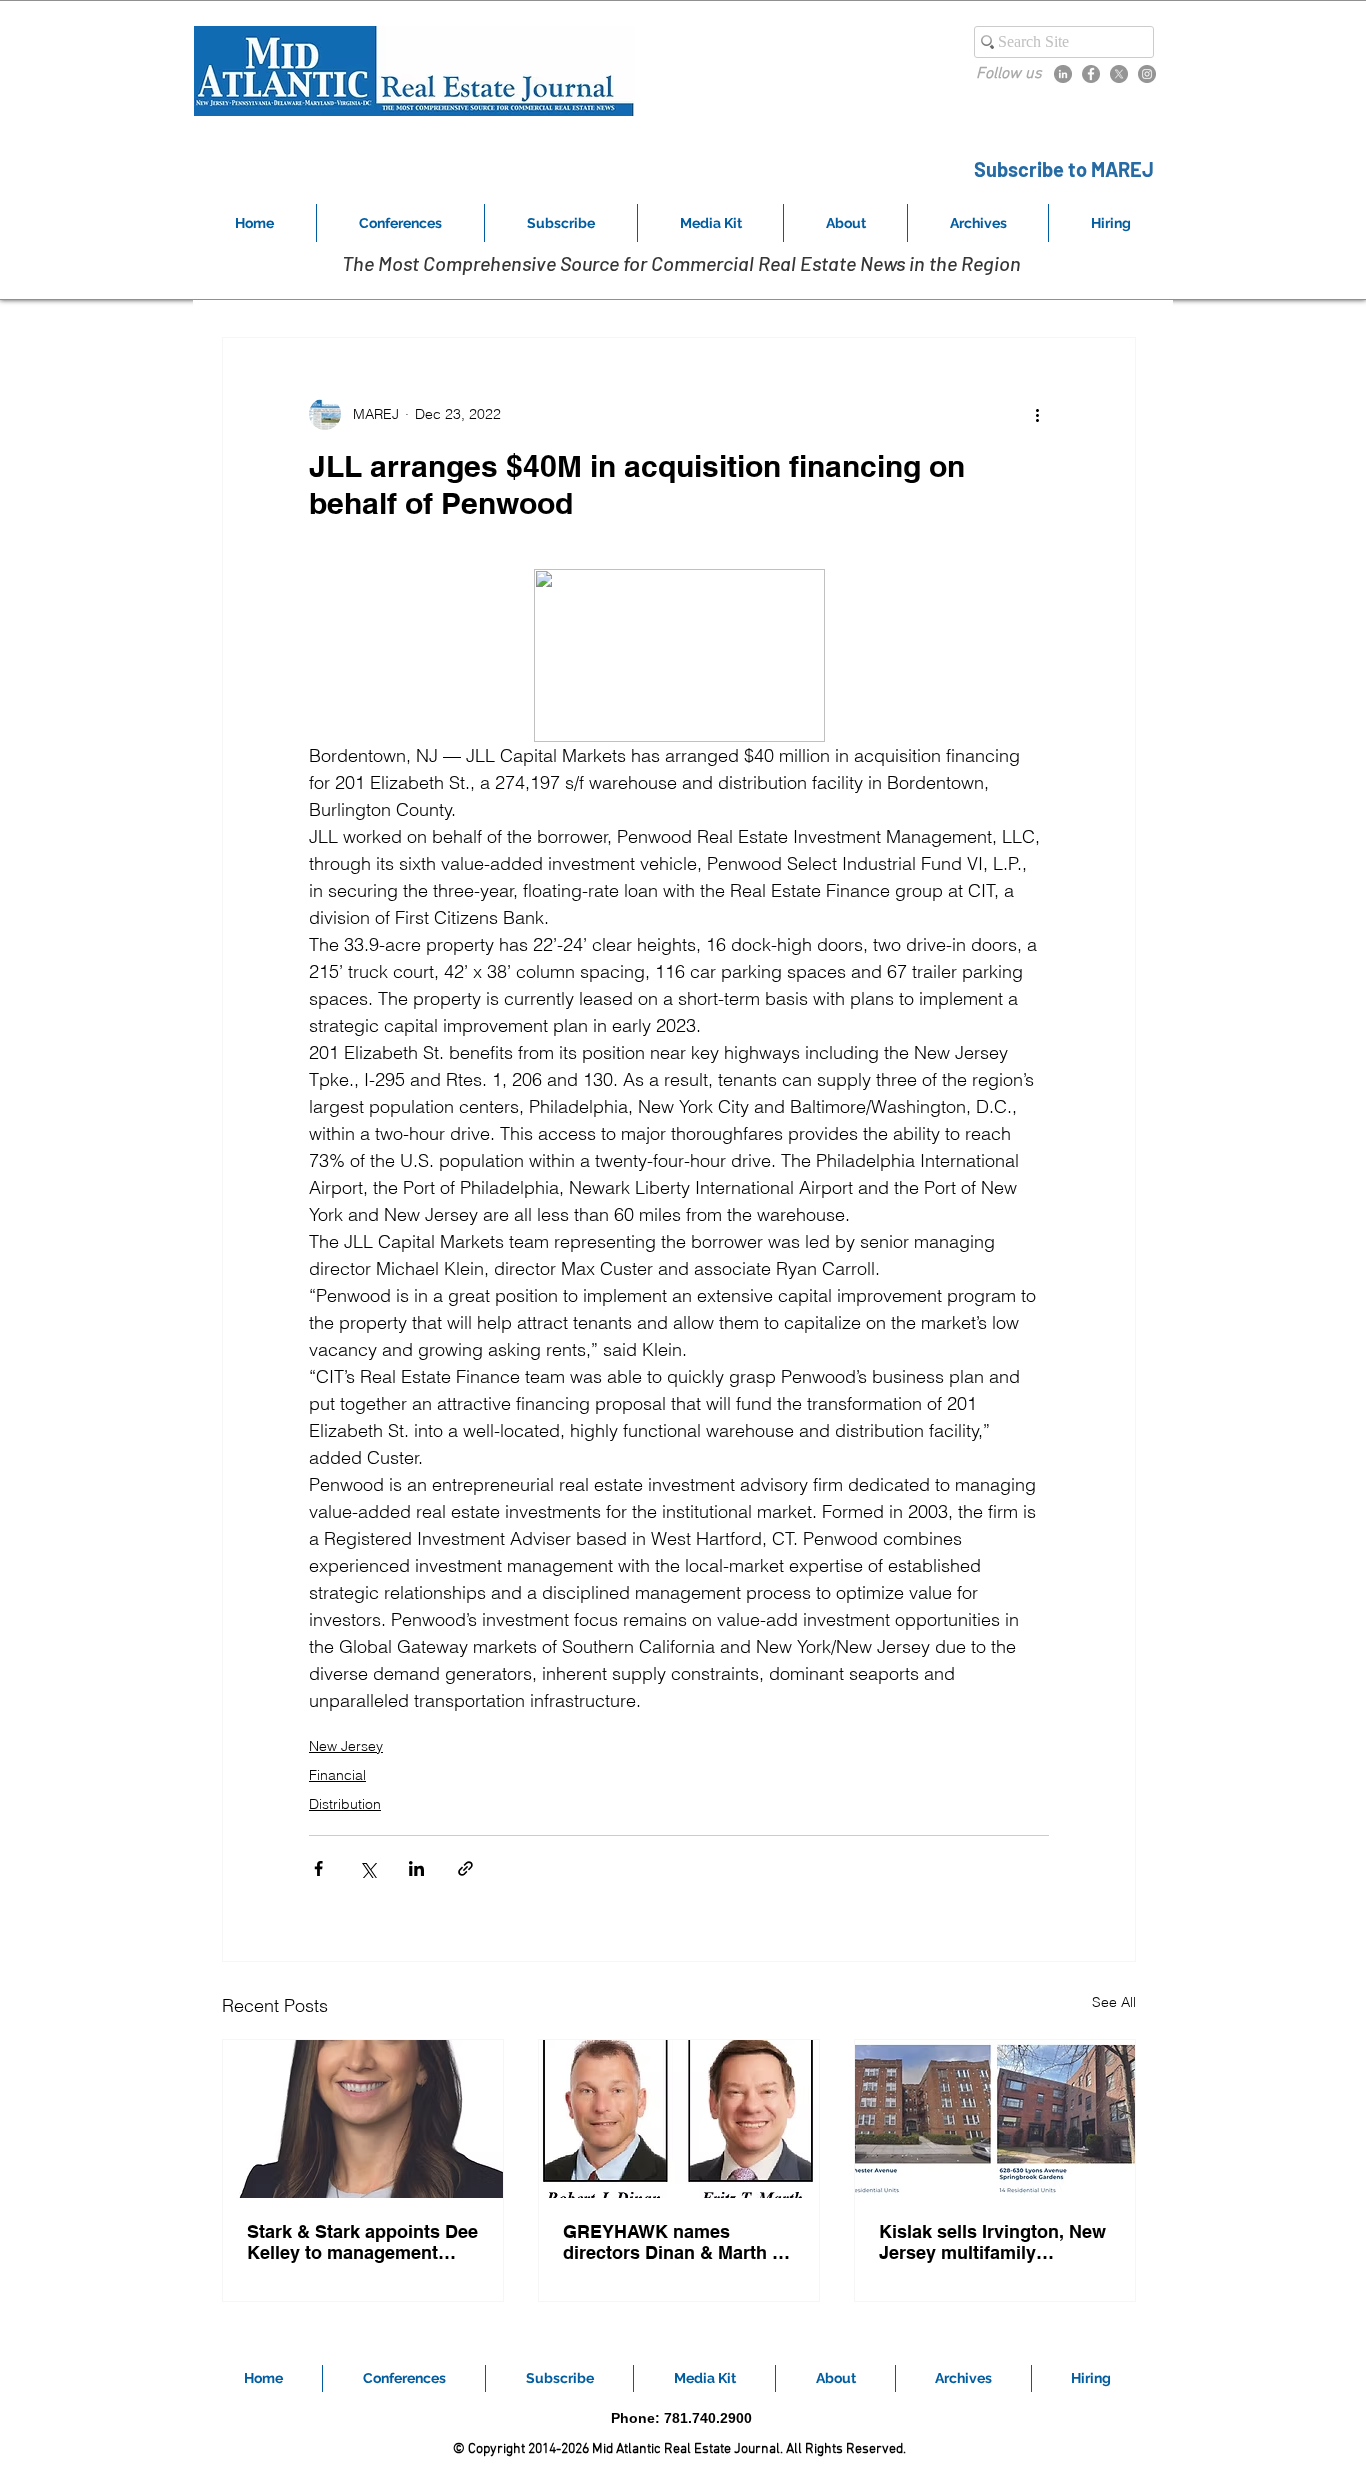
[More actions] (1037, 414)
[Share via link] (465, 1868)
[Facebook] (1091, 74)
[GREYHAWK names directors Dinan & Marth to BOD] (679, 2119)
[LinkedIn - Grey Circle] (1063, 74)
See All (1114, 2002)
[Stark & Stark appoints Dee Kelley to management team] (363, 2119)
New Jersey (346, 1746)
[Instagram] (1147, 74)
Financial (337, 1775)
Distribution (345, 1804)
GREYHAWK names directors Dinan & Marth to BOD (676, 2242)
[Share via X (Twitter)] (367, 1868)
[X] (1119, 74)
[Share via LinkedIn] (416, 1868)
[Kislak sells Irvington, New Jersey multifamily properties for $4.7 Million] (995, 2119)
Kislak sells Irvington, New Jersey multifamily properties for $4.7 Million (992, 2242)
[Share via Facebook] (318, 1868)
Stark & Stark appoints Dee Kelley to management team (362, 2242)
